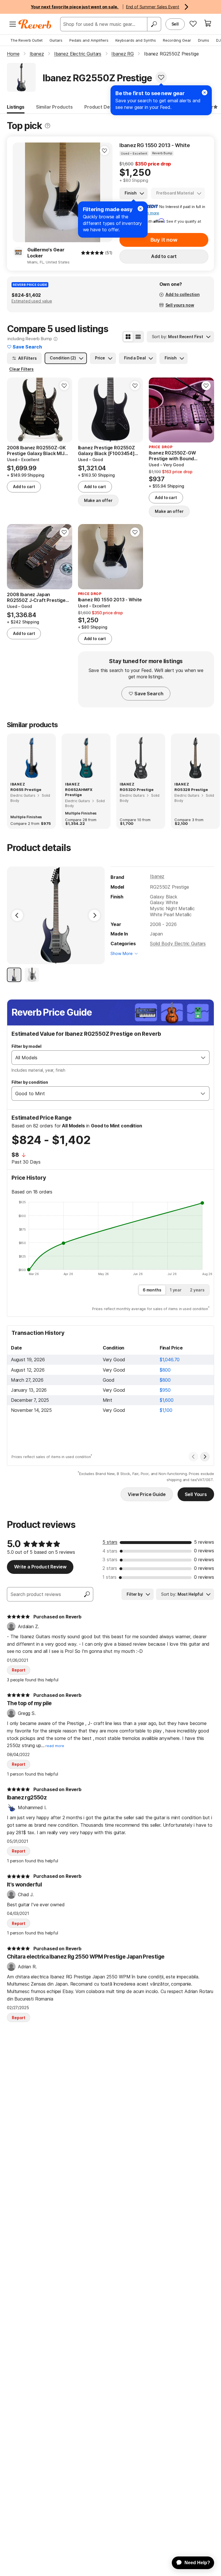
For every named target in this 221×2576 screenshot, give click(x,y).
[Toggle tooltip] (47, 126)
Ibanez (157, 876)
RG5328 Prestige (191, 790)
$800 (165, 1370)
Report (19, 1670)
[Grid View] (128, 337)
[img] (92, 253)
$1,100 (166, 1410)
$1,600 (167, 1400)
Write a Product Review (40, 1567)
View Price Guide (147, 1494)
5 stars (110, 1542)
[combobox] (105, 1058)
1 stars (109, 1577)
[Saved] (193, 24)
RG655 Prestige (26, 790)
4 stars (110, 1551)
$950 (165, 1390)
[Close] (140, 209)
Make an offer (98, 500)
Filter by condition (30, 1082)
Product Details (102, 107)
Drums (204, 40)
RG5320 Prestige (137, 790)
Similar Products (54, 107)
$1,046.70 (170, 1360)
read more (55, 1746)
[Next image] (104, 192)
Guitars (56, 40)
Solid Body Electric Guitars (178, 944)
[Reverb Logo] (35, 24)
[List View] (138, 337)
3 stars (110, 1560)
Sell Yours (196, 1494)
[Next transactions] (205, 1457)
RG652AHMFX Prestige (79, 792)
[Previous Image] (17, 915)
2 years (197, 1290)
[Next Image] (94, 915)
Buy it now (164, 240)
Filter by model (26, 1046)
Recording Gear (177, 40)
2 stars (110, 1568)
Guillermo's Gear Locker (46, 253)
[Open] (203, 1058)
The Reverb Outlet (26, 40)
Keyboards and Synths (136, 40)
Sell (175, 24)
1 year (176, 1290)
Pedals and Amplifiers (89, 40)
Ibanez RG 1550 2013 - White (155, 145)
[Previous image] (21, 192)
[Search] (154, 24)
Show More (122, 953)
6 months (152, 1290)
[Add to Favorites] (161, 77)
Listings (16, 107)
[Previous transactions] (193, 1457)
